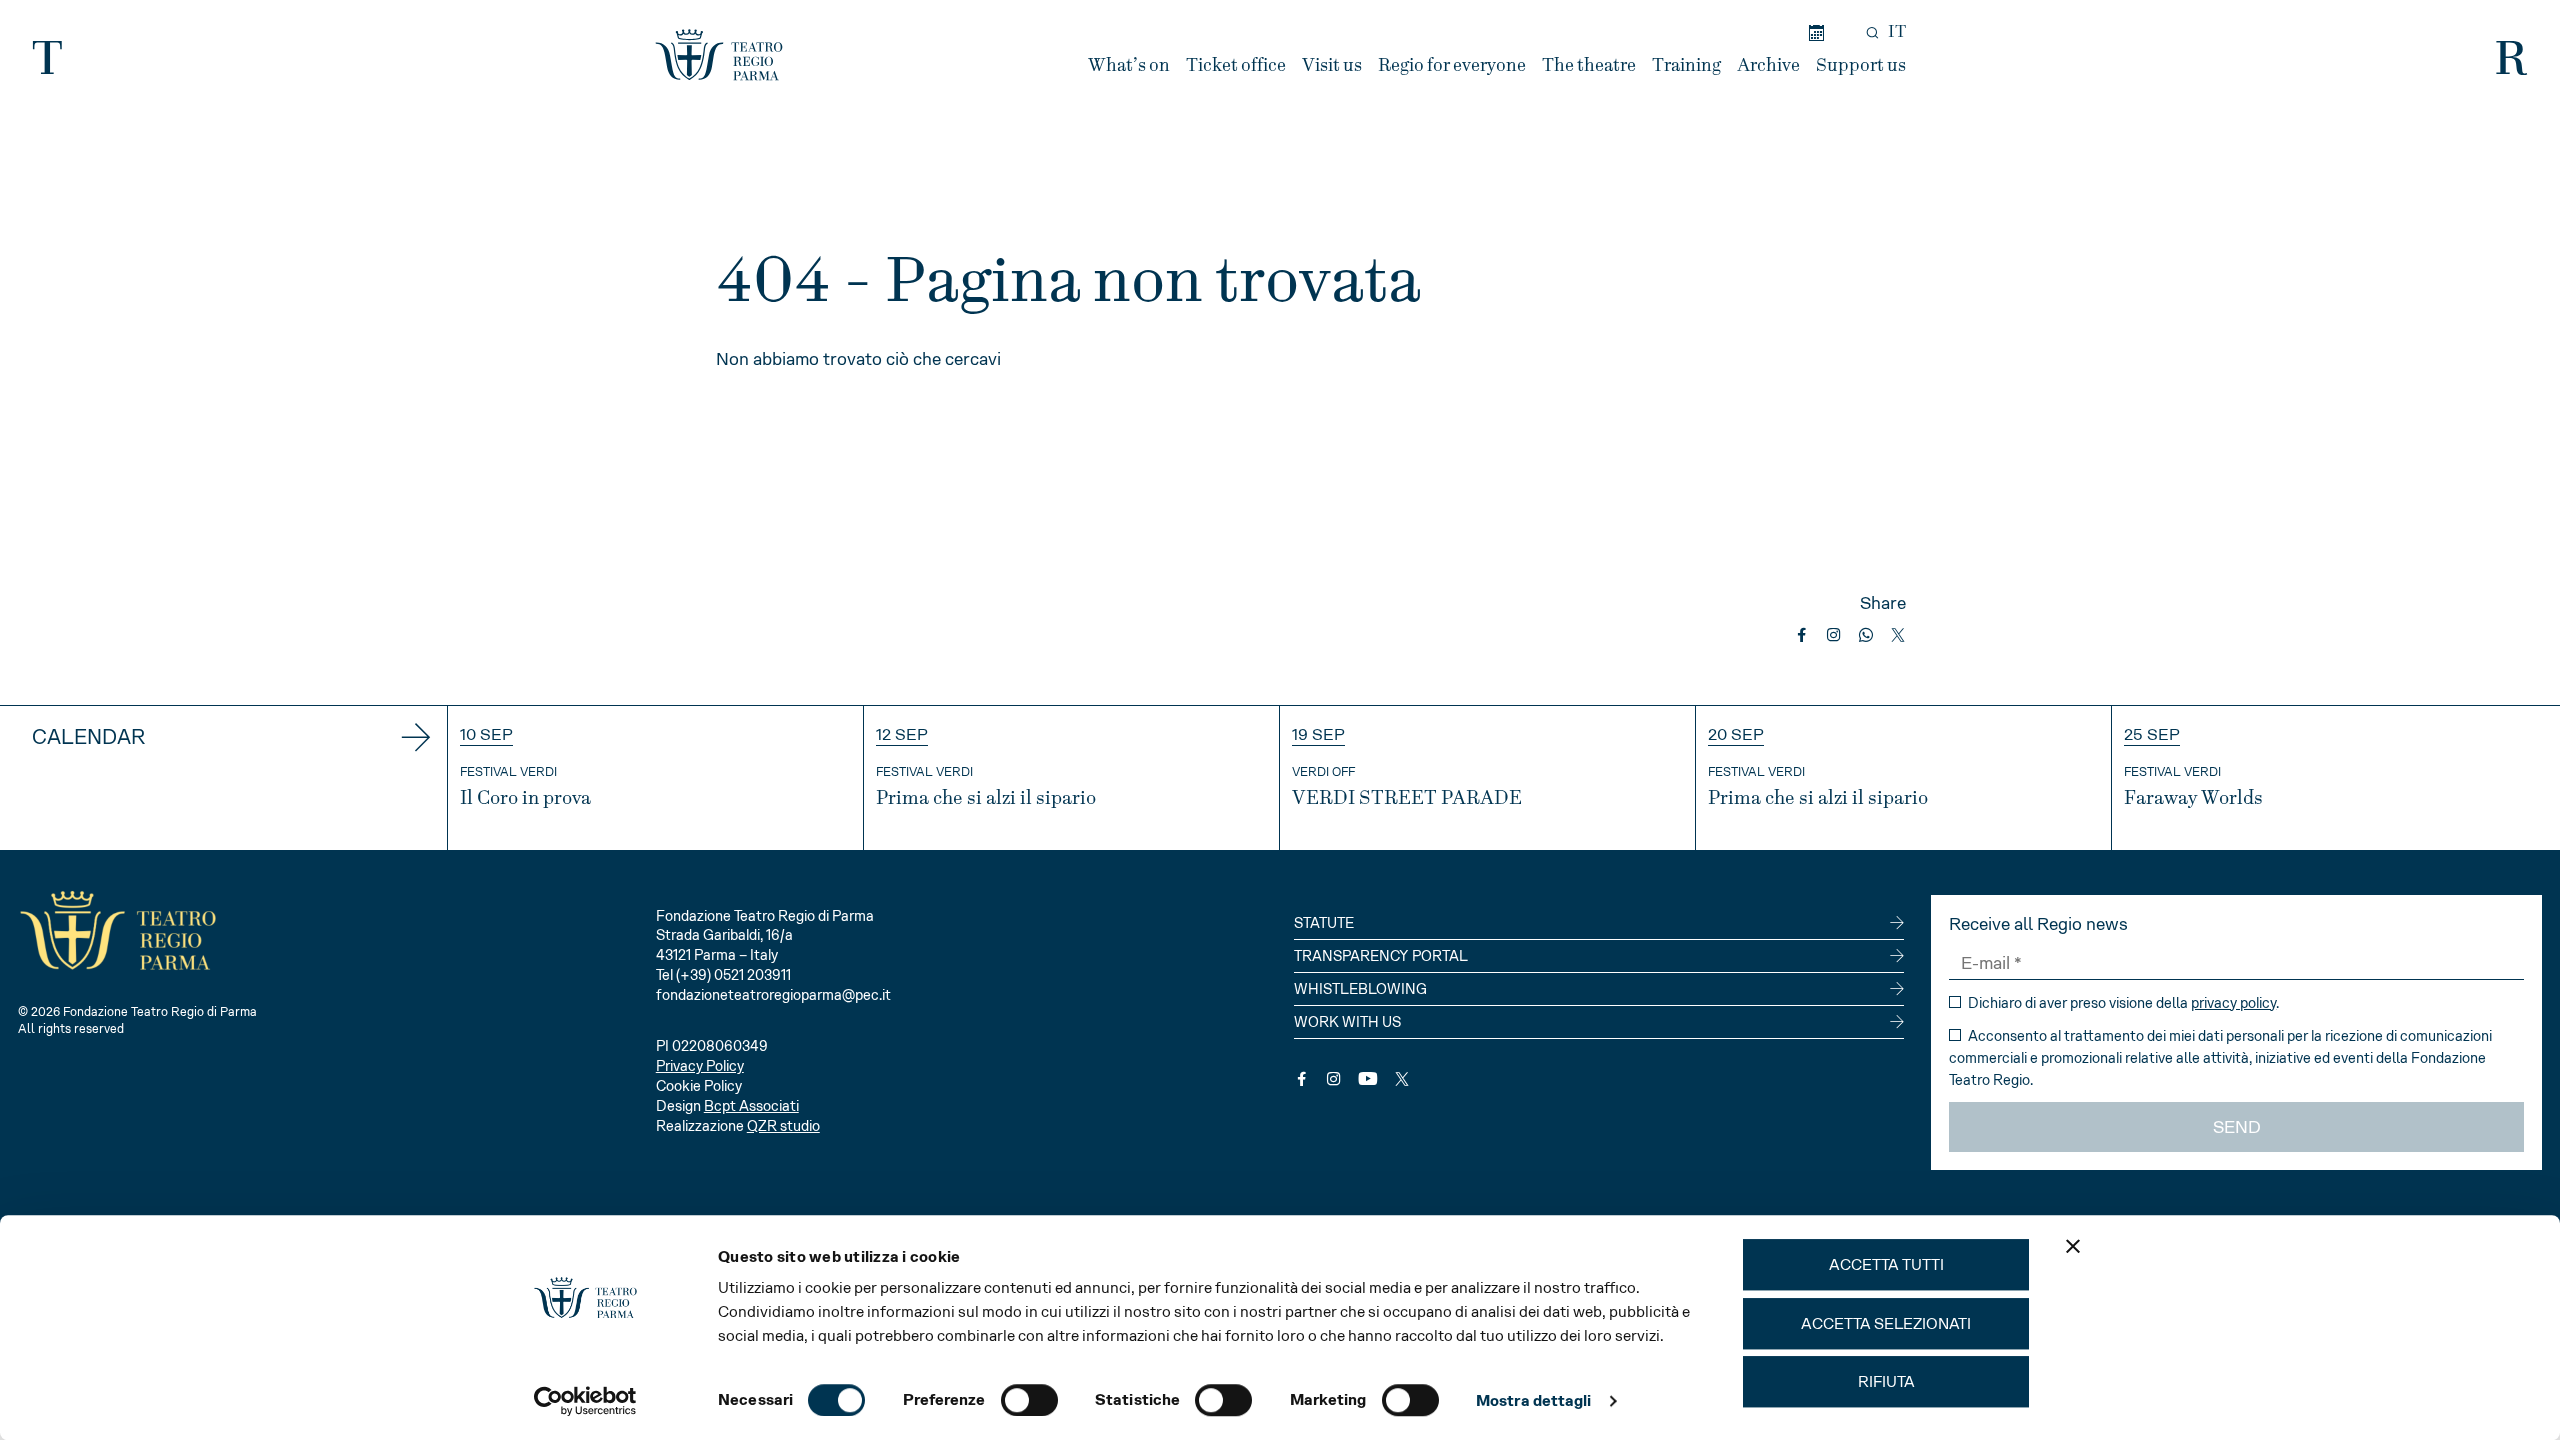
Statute (1324, 923)
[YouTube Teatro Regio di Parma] (1368, 1079)
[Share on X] (1898, 635)
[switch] (1029, 1400)
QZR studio (783, 1126)
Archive (1768, 65)
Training (1686, 65)
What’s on (1129, 65)
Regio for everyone (1452, 65)
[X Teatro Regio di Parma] (1402, 1079)
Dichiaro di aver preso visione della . (2122, 1003)
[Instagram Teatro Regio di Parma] (1334, 1079)
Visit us (1332, 65)
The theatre (1589, 65)
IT (1897, 32)
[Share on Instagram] (1834, 635)
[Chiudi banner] (2073, 1246)
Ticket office (1236, 65)
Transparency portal (1381, 956)
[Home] (719, 55)
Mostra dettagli (1534, 1400)
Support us (1861, 65)
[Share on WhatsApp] (1866, 635)
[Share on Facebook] (1802, 635)
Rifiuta (1886, 1381)
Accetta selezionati (1886, 1323)
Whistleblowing (1360, 989)
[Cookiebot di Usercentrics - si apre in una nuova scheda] (585, 1401)
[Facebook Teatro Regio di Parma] (1302, 1079)
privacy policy (2233, 1003)
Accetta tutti (1886, 1264)
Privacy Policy (700, 1066)
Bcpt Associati (751, 1106)
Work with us (1347, 1022)
